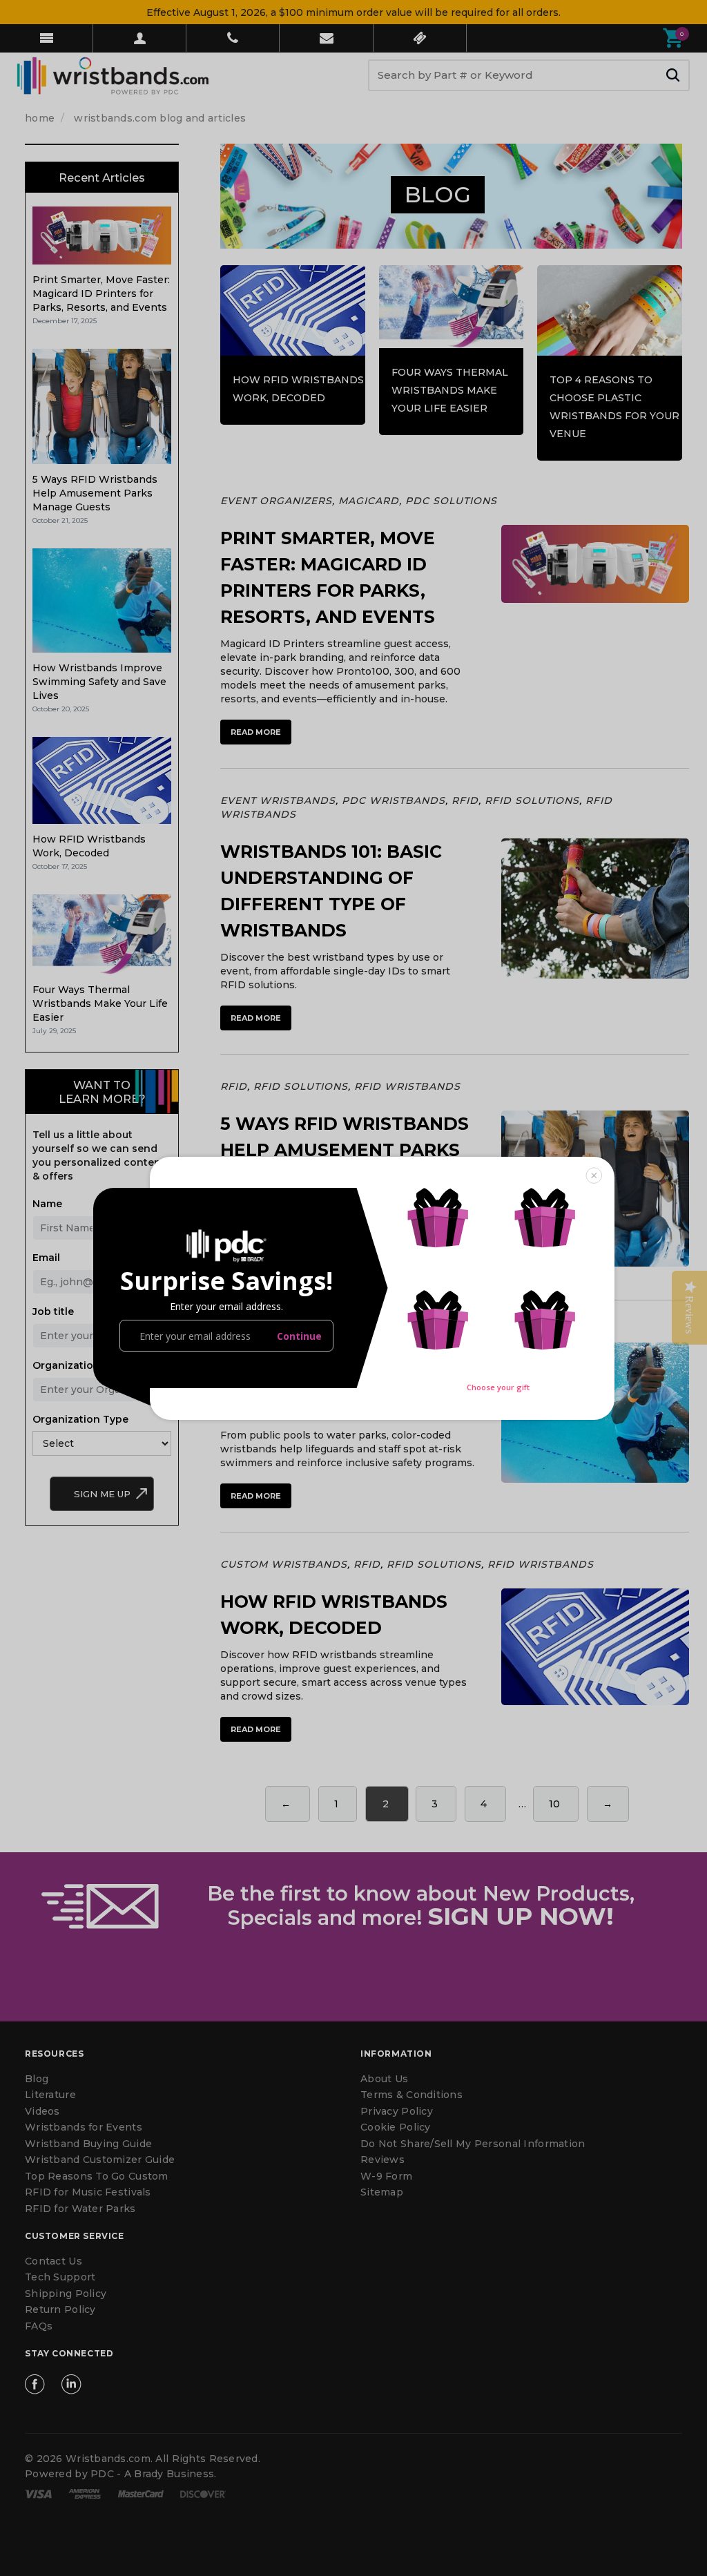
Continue (299, 1336)
